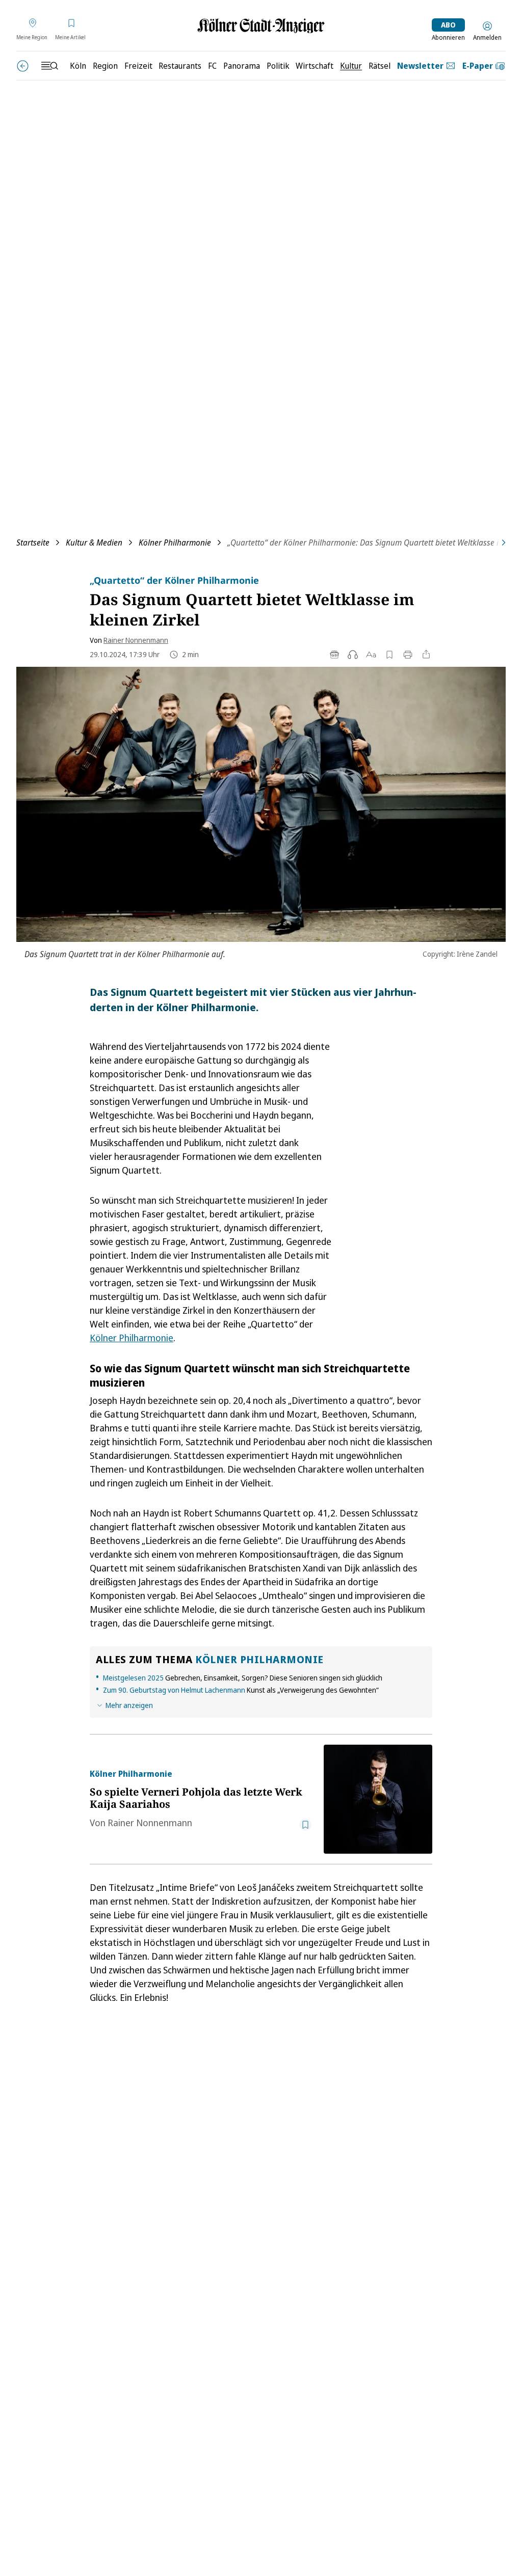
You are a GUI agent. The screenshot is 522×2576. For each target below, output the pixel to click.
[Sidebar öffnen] (49, 66)
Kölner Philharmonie (175, 543)
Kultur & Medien (94, 543)
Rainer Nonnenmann (136, 640)
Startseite (33, 543)
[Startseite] (261, 26)
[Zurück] (23, 66)
